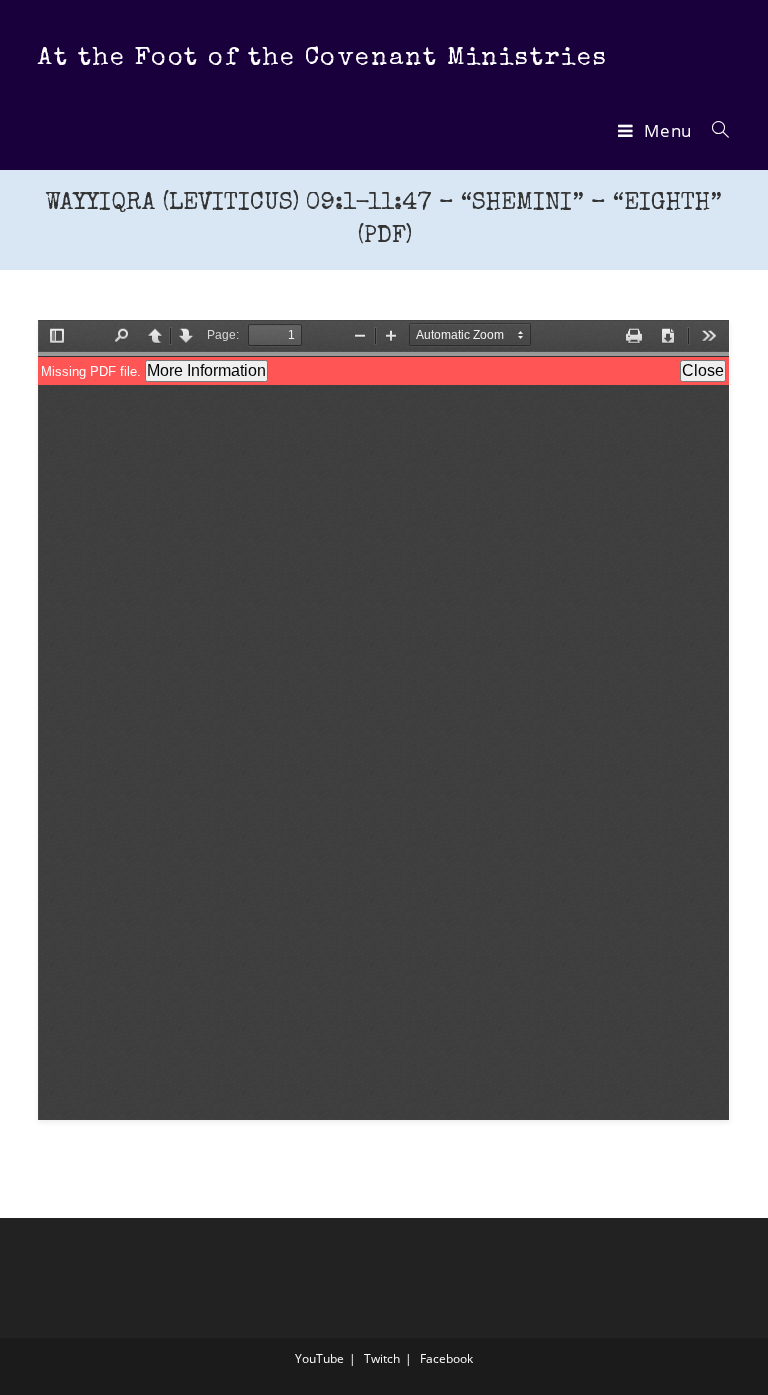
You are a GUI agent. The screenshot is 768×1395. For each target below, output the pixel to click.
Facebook (446, 1358)
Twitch (382, 1358)
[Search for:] (713, 130)
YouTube (319, 1358)
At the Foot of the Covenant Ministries (322, 58)
